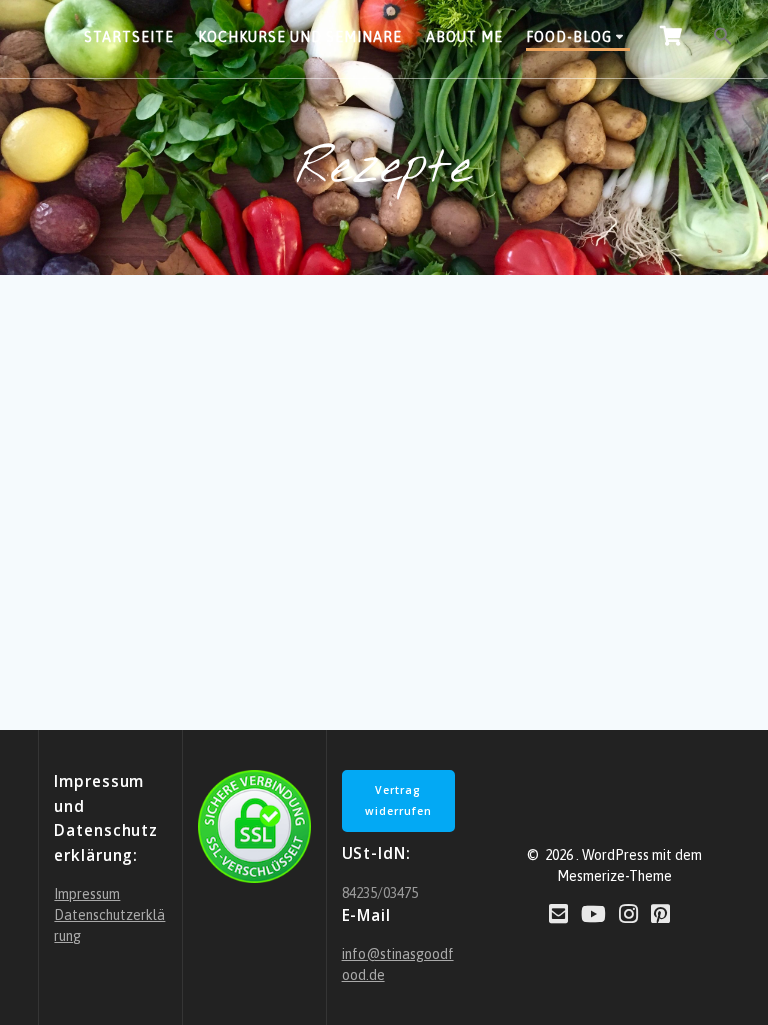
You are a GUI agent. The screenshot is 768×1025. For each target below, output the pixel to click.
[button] (723, 39)
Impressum (87, 894)
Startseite (129, 37)
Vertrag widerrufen (398, 800)
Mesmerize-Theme (614, 876)
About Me (464, 37)
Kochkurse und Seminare (300, 37)
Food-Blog (569, 37)
